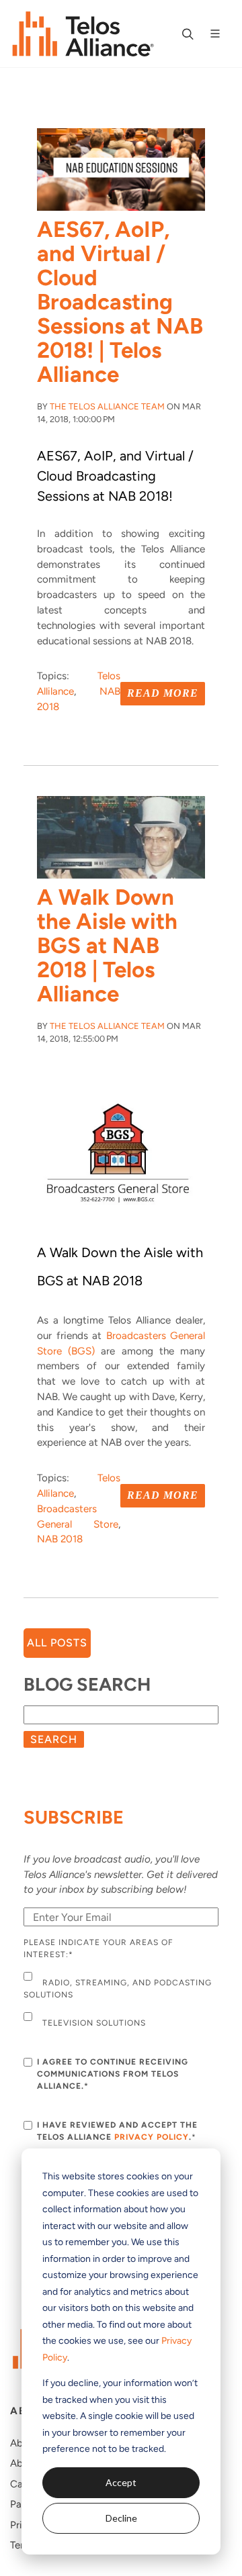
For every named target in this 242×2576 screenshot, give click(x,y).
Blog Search (87, 1684)
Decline (121, 2518)
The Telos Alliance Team (107, 406)
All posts (57, 1643)
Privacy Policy (152, 2137)
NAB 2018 (60, 1539)
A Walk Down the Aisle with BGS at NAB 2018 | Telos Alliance (107, 945)
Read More (163, 693)
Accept (121, 2482)
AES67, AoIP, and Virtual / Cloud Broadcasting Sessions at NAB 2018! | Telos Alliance (120, 302)
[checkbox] (121, 2001)
